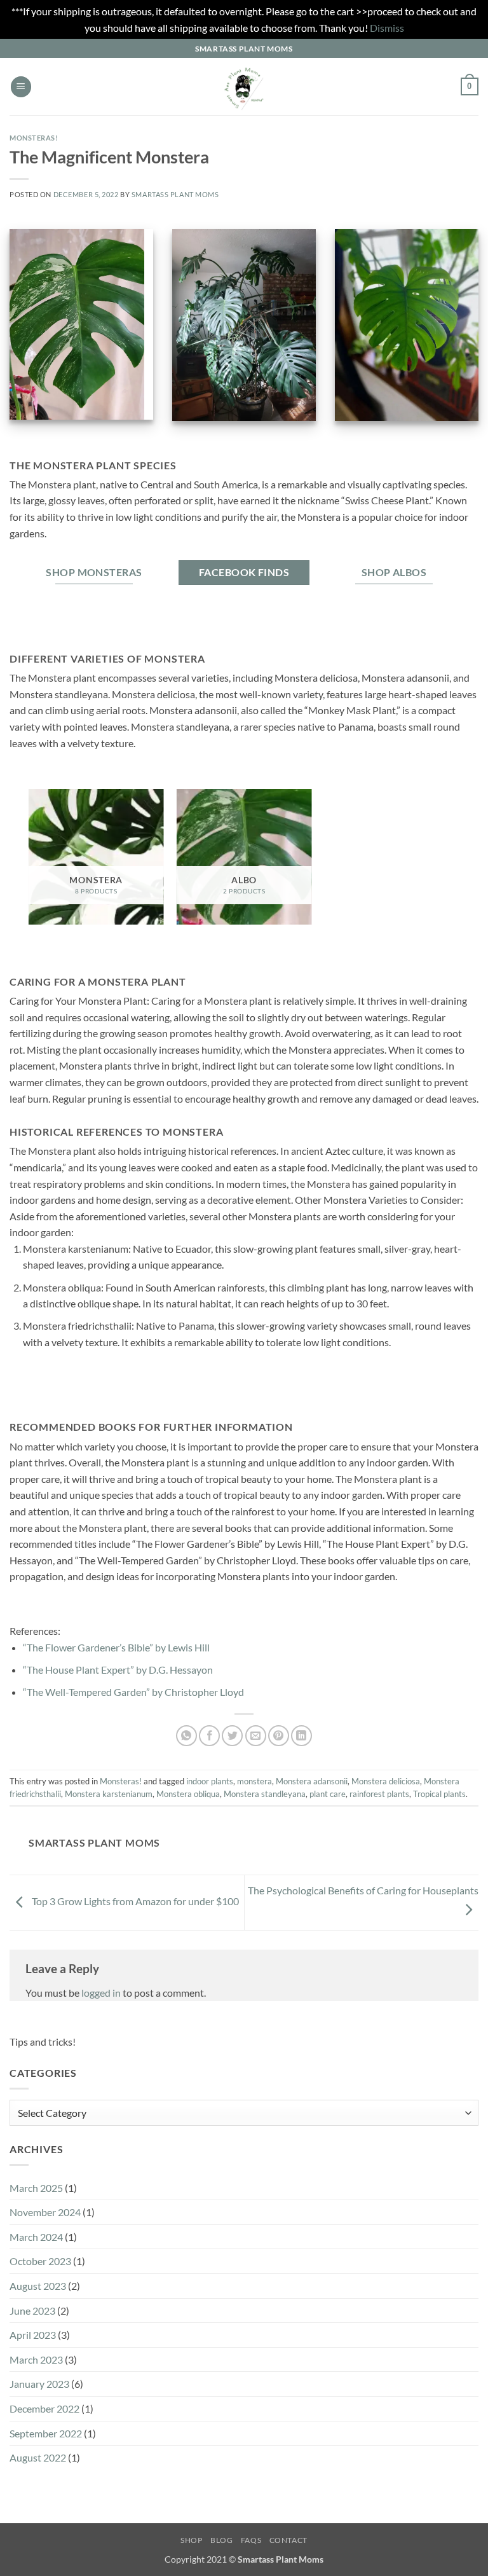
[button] (21, 87)
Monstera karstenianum (109, 1794)
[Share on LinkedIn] (302, 1736)
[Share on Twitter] (232, 1736)
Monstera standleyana (265, 1794)
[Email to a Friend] (256, 1736)
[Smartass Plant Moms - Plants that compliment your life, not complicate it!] (244, 86)
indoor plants (210, 1781)
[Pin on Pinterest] (279, 1736)
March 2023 (36, 2359)
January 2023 (39, 2384)
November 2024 (45, 2212)
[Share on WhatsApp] (186, 1736)
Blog (221, 2540)
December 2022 (44, 2408)
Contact (288, 2540)
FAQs (251, 2540)
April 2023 (33, 2335)
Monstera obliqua (188, 1794)
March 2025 (36, 2188)
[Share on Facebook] (209, 1736)
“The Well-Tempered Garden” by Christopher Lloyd (133, 1692)
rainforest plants (379, 1794)
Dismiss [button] (387, 28)
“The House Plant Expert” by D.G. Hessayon (118, 1670)
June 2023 (32, 2311)
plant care (328, 1794)
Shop (191, 2540)
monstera (254, 1781)
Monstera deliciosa (386, 1781)
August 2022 (38, 2457)
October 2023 (40, 2261)
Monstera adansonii (312, 1781)
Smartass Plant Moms (175, 194)
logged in (101, 1993)
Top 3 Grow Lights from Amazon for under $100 (134, 1901)
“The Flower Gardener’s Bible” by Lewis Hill (116, 1647)
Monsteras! (34, 138)
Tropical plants (439, 1794)
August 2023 (38, 2286)
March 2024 (36, 2237)
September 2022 (46, 2433)
